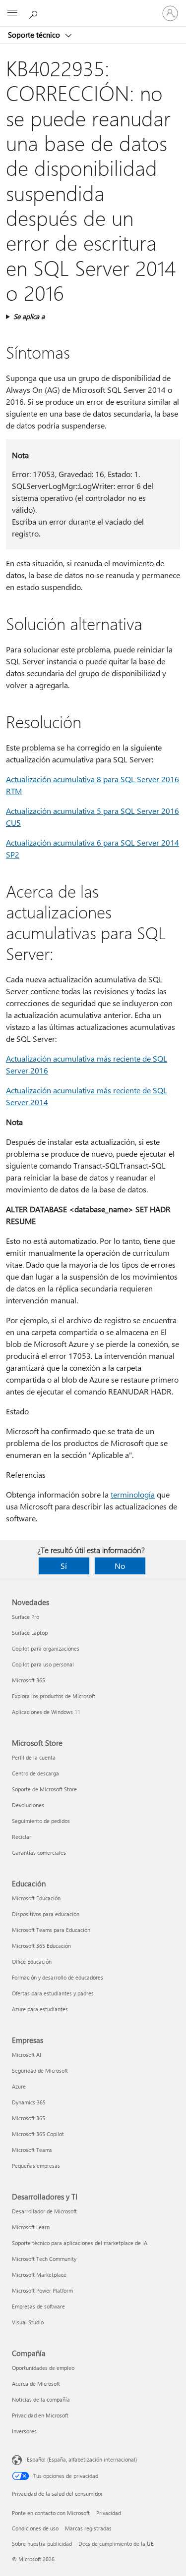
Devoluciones (28, 1805)
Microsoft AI (27, 2055)
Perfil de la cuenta (34, 1757)
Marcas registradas (88, 2528)
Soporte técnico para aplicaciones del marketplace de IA (80, 2243)
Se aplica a (29, 316)
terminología (133, 1494)
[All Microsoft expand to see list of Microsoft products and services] (12, 13)
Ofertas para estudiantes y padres (53, 1993)
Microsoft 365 (29, 1680)
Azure (19, 2086)
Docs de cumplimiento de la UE (116, 2544)
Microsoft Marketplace (39, 2275)
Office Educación (32, 1961)
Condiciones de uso (35, 2528)
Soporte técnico (35, 35)
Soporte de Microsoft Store (44, 1789)
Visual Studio (28, 2322)
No (120, 1566)
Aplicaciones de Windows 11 (46, 1712)
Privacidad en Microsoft (40, 2415)
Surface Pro (26, 1617)
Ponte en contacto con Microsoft (51, 2513)
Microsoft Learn (31, 2227)
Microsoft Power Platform (42, 2290)
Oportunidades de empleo (43, 2368)
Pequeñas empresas (36, 2166)
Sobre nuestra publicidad (42, 2544)
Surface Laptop (30, 1633)
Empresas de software (38, 2306)
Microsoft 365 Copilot (38, 2134)
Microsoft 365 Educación (41, 1946)
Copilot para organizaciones (46, 1648)
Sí (64, 1566)
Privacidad (109, 2513)
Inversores (24, 2431)
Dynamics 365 (29, 2102)
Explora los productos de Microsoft (54, 1696)
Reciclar (22, 1837)
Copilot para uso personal (43, 1664)
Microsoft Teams (32, 2150)
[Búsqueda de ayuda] (35, 13)
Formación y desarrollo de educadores (58, 1977)
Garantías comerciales (39, 1852)
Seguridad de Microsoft (40, 2070)
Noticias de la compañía (41, 2399)
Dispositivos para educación (46, 1914)
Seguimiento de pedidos (41, 1821)
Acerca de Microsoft (36, 2384)
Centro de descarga (35, 1773)
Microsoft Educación (36, 1898)
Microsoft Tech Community (44, 2259)
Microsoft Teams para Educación (51, 1930)
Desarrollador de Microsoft (44, 2211)
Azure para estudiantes (40, 2009)
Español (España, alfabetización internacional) (82, 2459)
